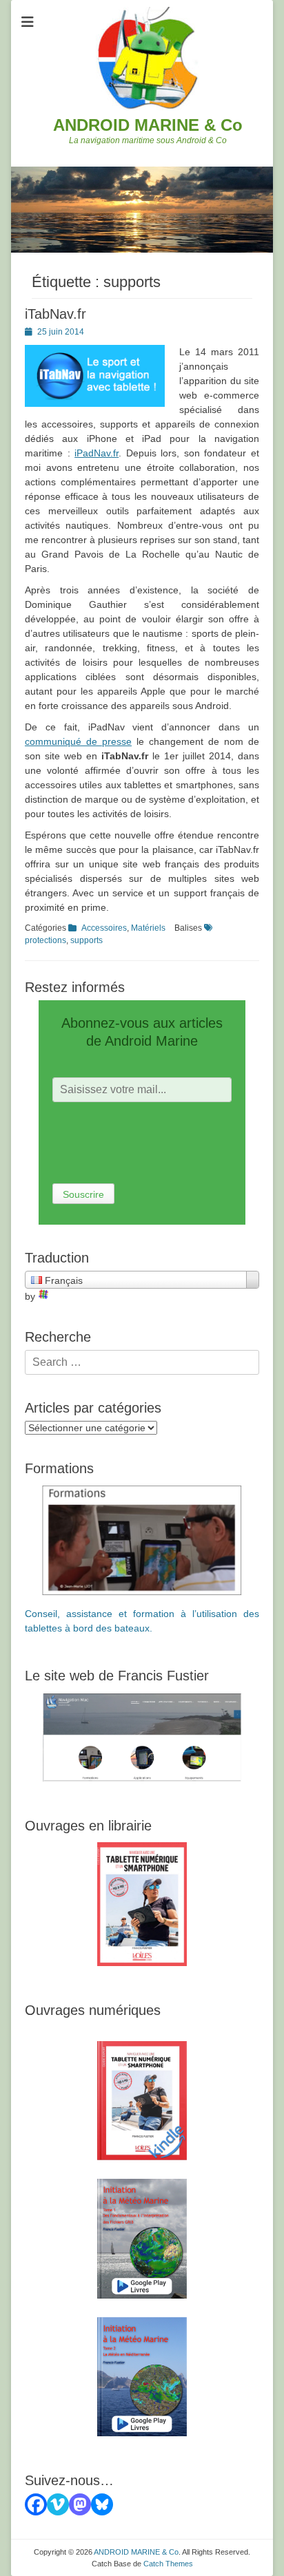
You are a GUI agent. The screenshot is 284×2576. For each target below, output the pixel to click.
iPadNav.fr (97, 453)
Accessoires (104, 928)
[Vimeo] (58, 2504)
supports (87, 940)
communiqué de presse (78, 741)
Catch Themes (168, 2564)
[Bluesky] (102, 2504)
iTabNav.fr (55, 314)
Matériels (148, 928)
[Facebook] (36, 2504)
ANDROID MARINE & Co (148, 125)
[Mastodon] (80, 2504)
